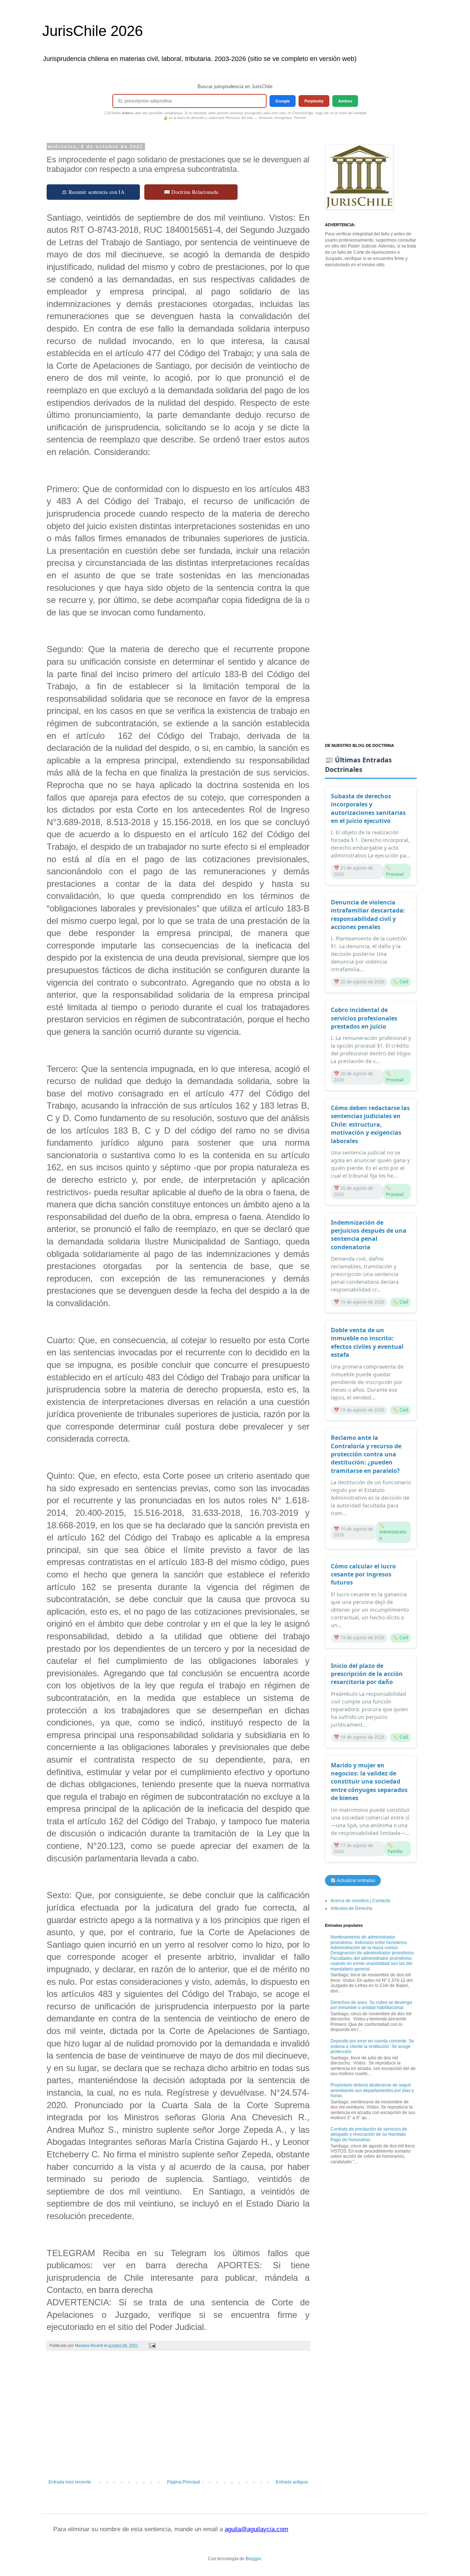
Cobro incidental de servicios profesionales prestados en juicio (364, 1018)
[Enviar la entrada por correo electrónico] (152, 2345)
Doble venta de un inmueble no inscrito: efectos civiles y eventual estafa (367, 1342)
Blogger (253, 2559)
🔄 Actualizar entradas (353, 1880)
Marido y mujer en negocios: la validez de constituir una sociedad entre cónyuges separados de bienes (369, 1782)
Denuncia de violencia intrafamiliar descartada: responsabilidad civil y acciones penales (368, 915)
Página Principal (184, 2482)
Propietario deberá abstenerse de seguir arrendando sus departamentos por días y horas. (372, 2090)
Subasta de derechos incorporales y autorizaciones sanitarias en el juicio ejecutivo (368, 808)
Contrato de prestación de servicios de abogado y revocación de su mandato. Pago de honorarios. (369, 2134)
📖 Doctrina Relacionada (191, 192)
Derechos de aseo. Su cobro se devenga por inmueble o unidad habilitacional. (371, 2005)
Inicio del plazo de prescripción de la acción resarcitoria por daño (367, 1674)
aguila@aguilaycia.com (256, 2529)
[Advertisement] (178, 2419)
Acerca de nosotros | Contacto (360, 1901)
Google (283, 101)
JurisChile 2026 (93, 31)
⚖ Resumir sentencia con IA (93, 192)
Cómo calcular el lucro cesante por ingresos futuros (363, 1574)
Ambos (345, 101)
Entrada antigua (292, 2482)
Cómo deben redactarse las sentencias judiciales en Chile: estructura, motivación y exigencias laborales (370, 1124)
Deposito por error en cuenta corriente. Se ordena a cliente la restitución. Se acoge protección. (372, 2046)
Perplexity (314, 101)
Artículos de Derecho (351, 1908)
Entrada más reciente (70, 2482)
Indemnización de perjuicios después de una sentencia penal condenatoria (369, 1235)
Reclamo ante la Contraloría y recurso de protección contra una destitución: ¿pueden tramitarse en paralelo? (366, 1454)
